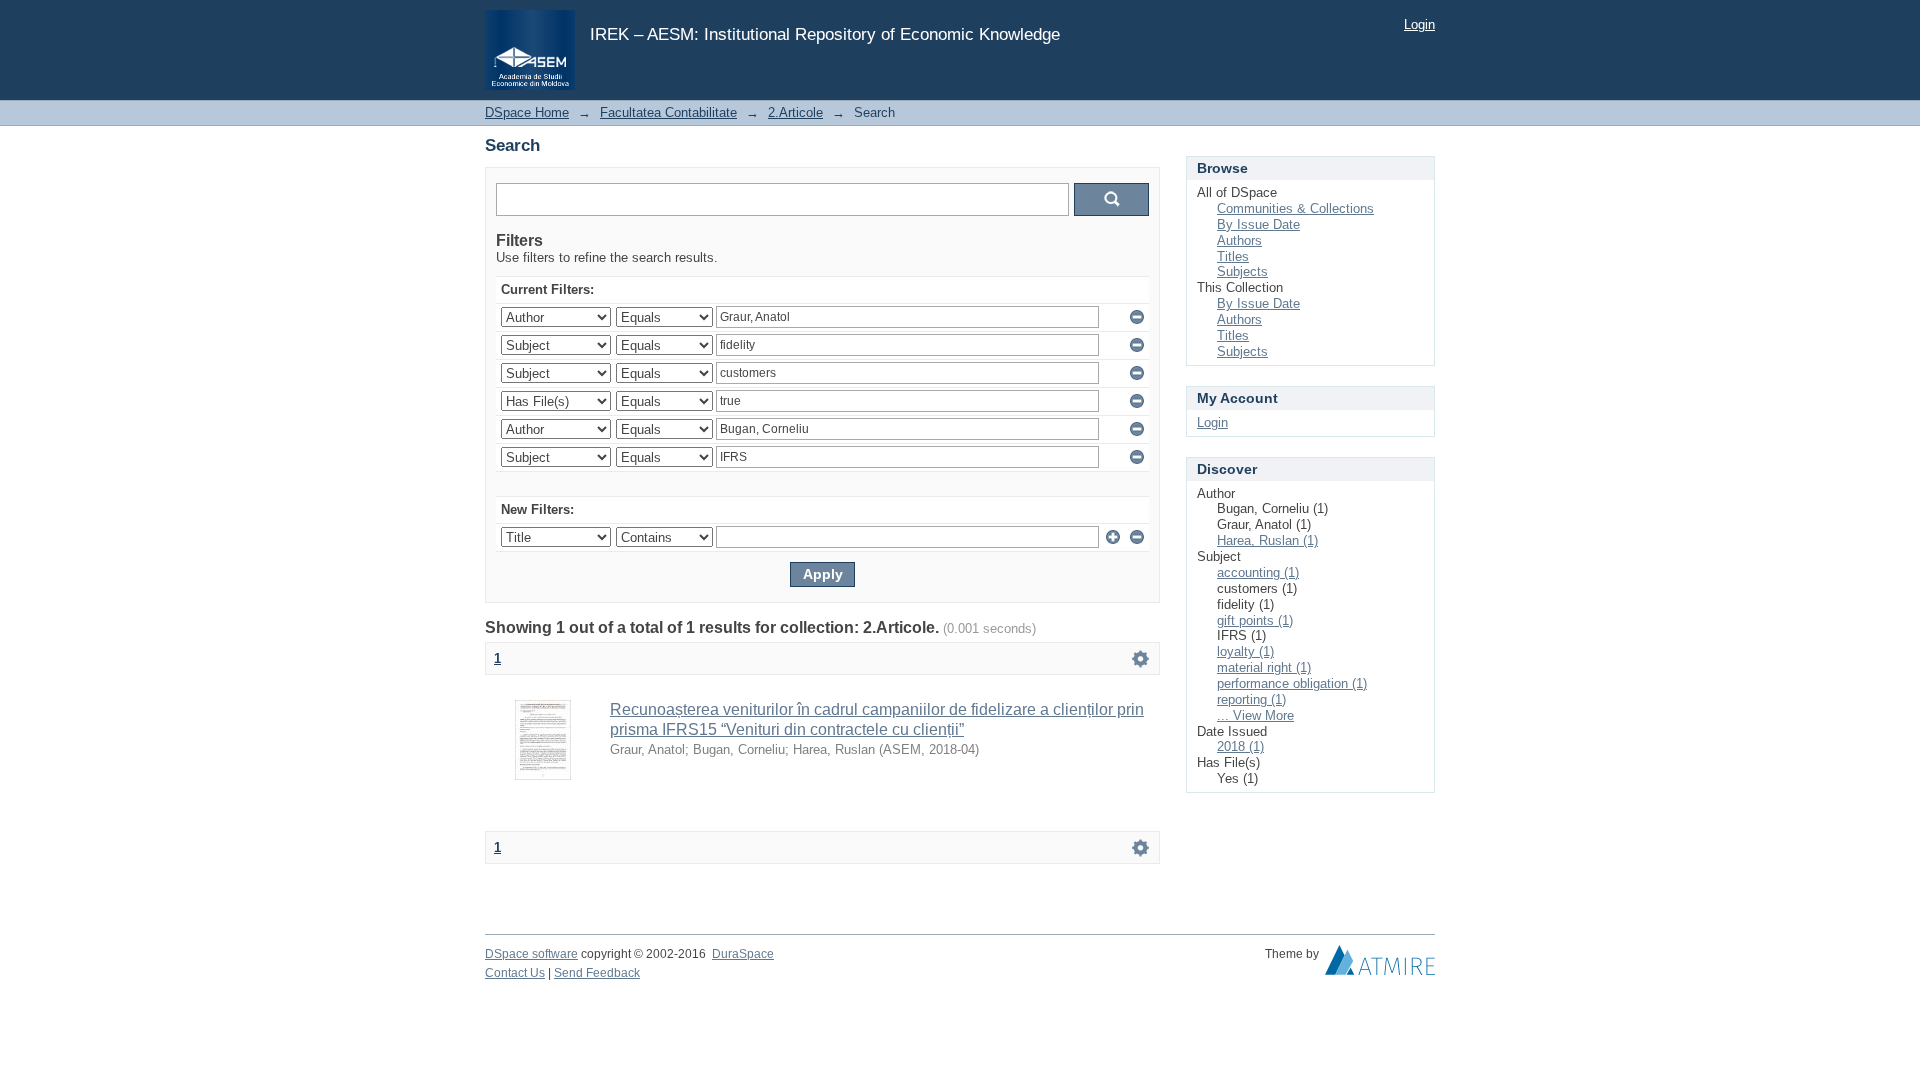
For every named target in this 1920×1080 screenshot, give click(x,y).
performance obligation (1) (1292, 683)
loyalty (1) (1245, 651)
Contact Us (515, 973)
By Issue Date (1258, 224)
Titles (1233, 256)
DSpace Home (527, 112)
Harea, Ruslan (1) (1267, 540)
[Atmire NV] (1380, 965)
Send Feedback (597, 973)
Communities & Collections (1295, 208)
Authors (1239, 240)
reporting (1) (1251, 699)
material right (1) (1264, 667)
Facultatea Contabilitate (668, 112)
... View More (1255, 715)
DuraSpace (743, 954)
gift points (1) (1255, 620)
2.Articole (795, 112)
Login (1419, 24)
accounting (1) (1258, 572)
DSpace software (531, 954)
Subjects (1242, 271)
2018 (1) (1240, 746)
